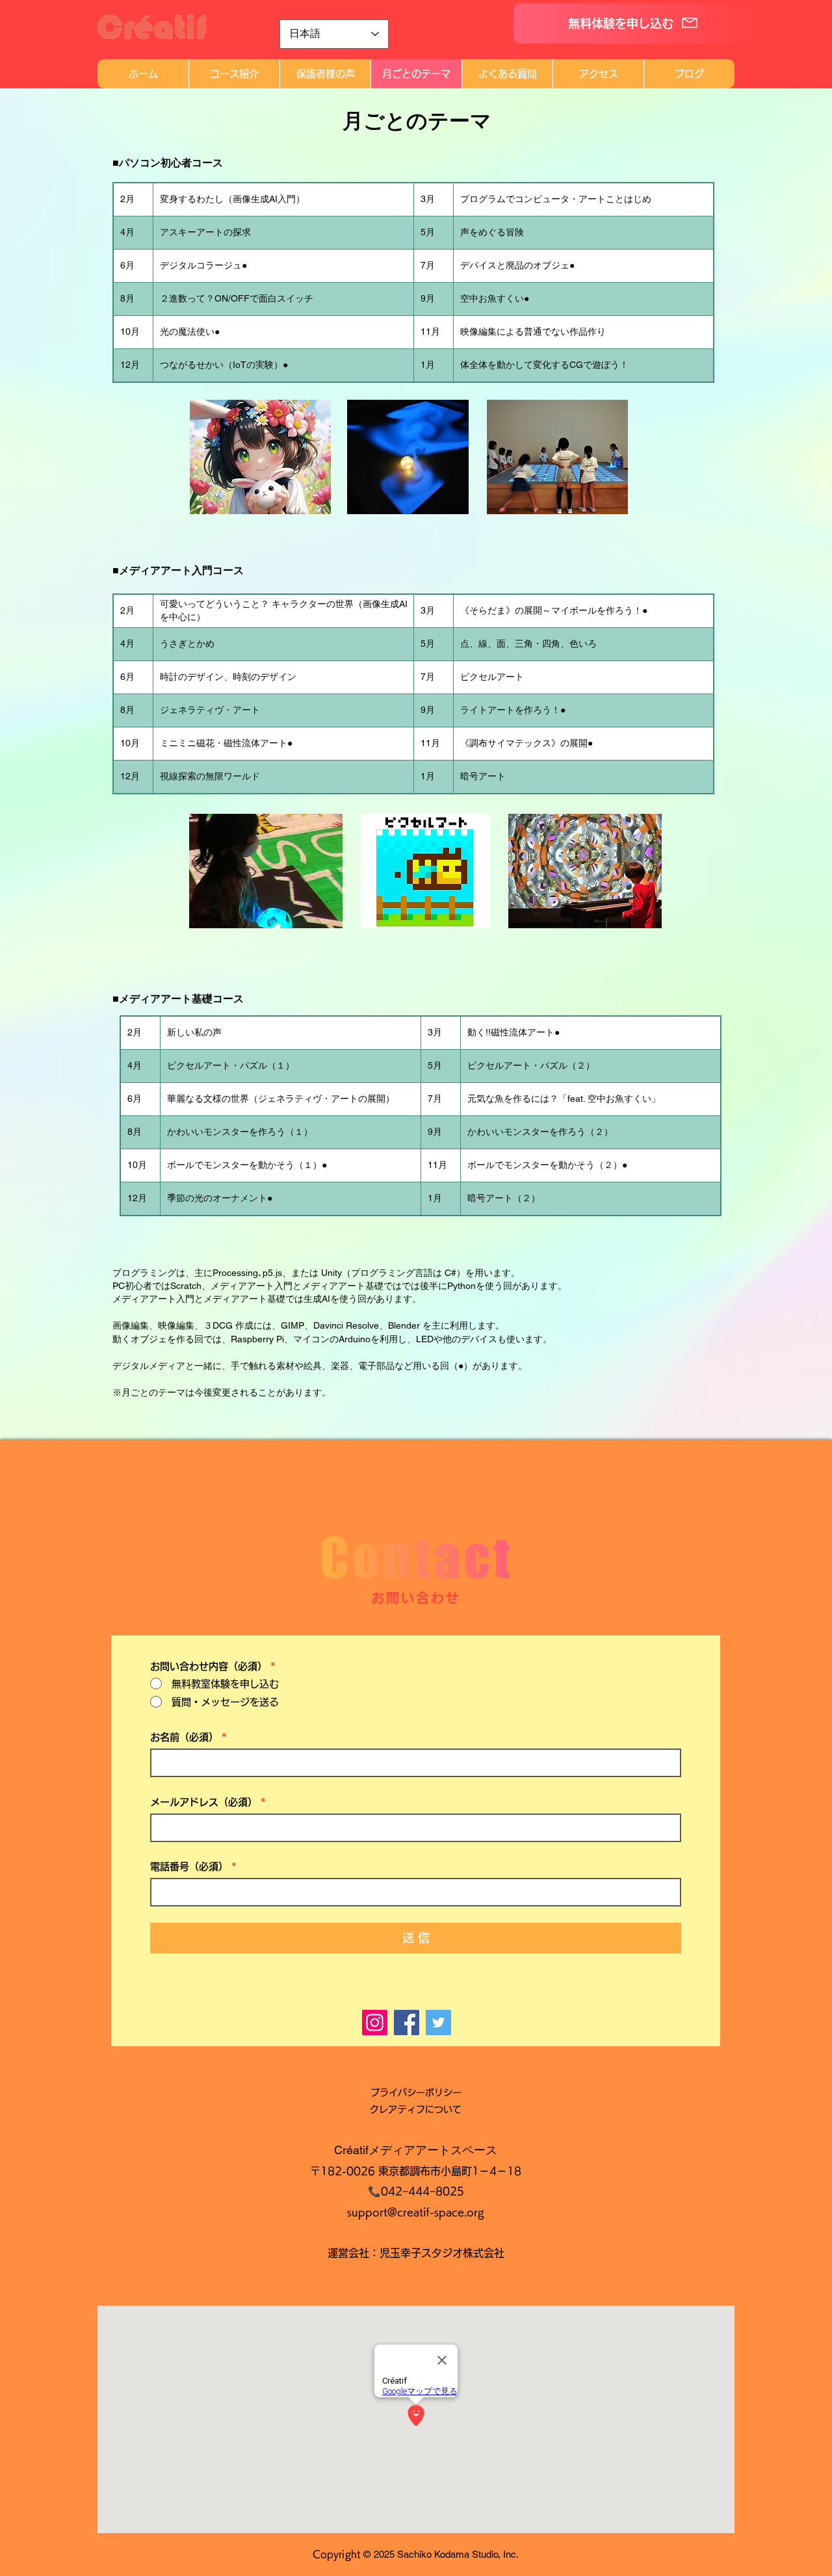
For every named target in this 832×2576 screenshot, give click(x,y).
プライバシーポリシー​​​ (416, 2092)
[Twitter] (438, 2023)
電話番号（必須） (189, 1867)
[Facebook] (407, 2023)
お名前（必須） (184, 1737)
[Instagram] (375, 2023)
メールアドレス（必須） (204, 1802)
